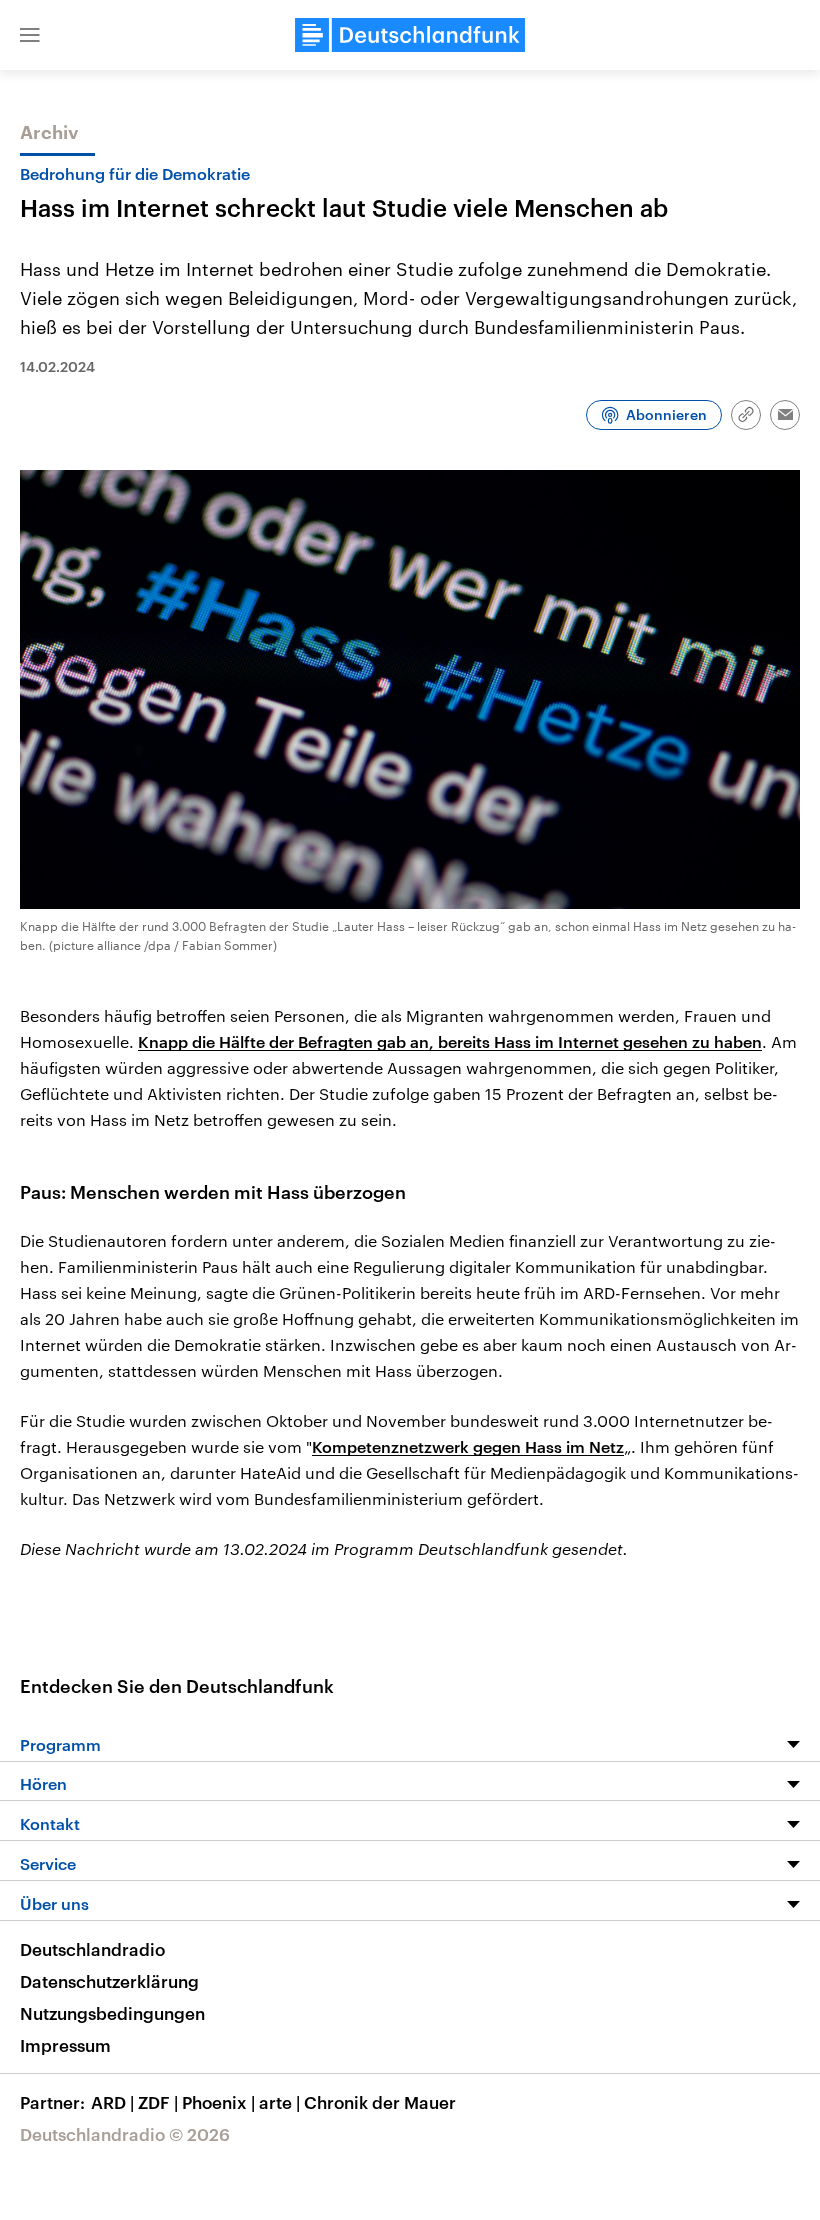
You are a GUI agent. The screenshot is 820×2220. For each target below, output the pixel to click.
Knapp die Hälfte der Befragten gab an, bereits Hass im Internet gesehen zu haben (450, 1041)
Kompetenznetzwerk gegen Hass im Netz (468, 1446)
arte (279, 2102)
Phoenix (218, 2102)
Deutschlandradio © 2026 (125, 2134)
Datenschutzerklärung (109, 1981)
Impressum (65, 2045)
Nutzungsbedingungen (112, 2013)
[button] (30, 35)
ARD (112, 2102)
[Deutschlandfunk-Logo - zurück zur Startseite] (410, 35)
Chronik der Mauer (380, 2102)
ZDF (158, 2102)
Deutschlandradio (92, 1949)
